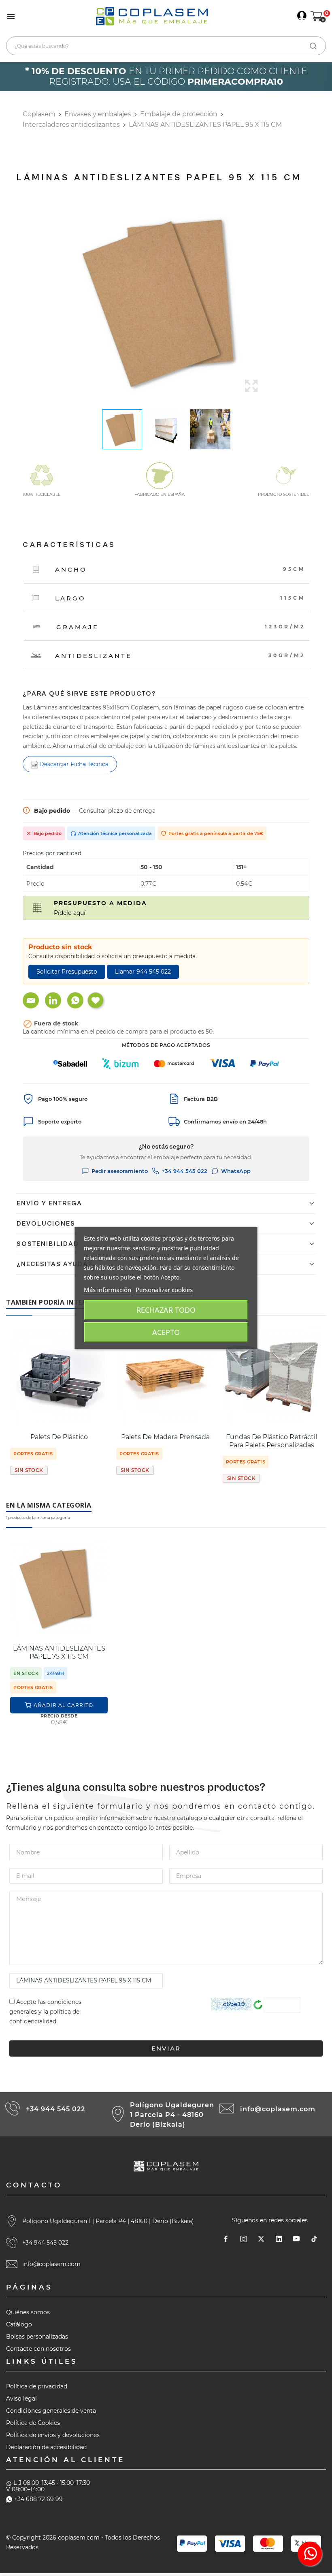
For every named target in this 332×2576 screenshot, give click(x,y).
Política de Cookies (33, 2423)
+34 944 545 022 (184, 1171)
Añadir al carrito (63, 1705)
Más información (107, 1290)
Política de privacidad (37, 2386)
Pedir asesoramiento (120, 1171)
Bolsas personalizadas (37, 2337)
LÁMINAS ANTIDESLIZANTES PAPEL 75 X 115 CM (59, 1652)
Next (271, 301)
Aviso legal (21, 2399)
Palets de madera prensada (165, 1437)
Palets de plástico (59, 1437)
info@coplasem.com (278, 2109)
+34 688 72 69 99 (38, 2499)
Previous (61, 301)
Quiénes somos (28, 2312)
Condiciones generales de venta (51, 2411)
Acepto (166, 1332)
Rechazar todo (166, 1310)
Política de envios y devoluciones (53, 2435)
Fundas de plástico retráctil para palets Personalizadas (271, 1441)
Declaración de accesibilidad (46, 2447)
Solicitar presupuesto (67, 972)
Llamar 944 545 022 (143, 972)
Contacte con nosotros (38, 2349)
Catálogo (19, 2324)
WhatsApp (236, 1171)
